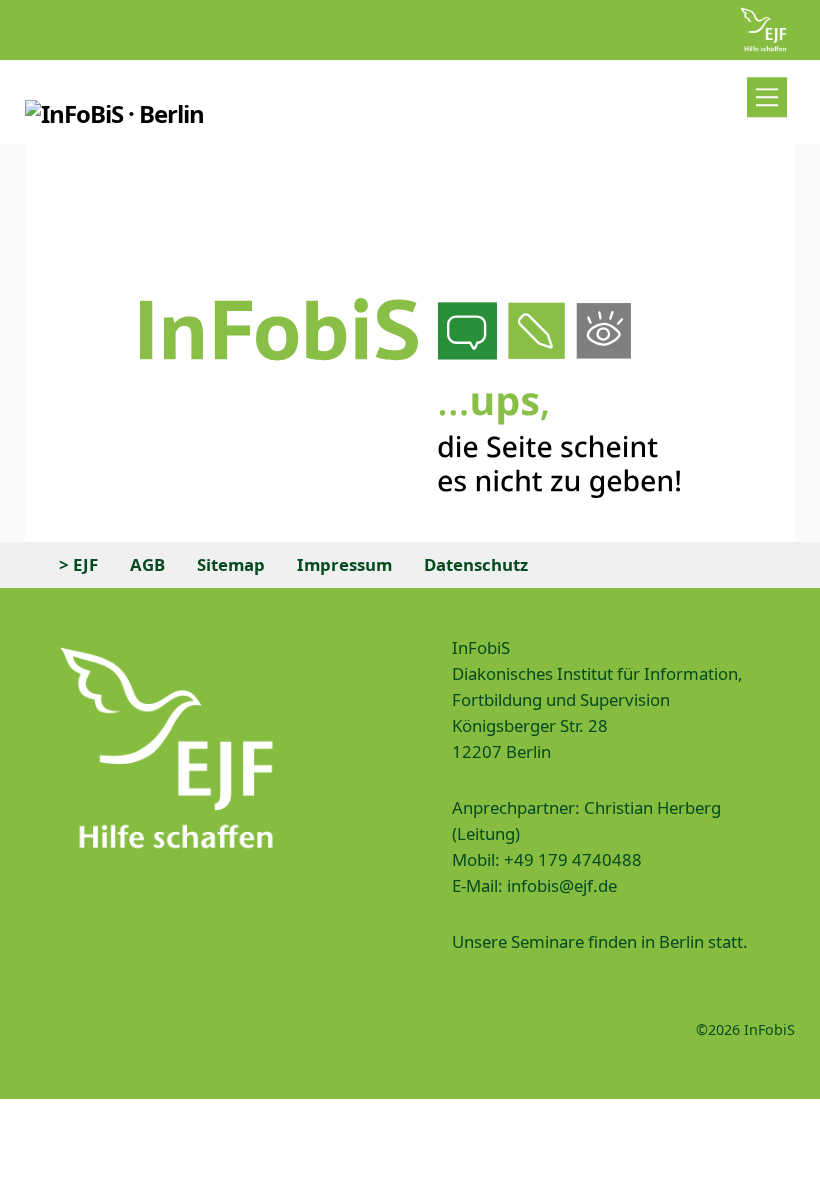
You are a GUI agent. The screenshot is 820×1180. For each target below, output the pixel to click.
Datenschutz (476, 564)
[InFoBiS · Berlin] (115, 113)
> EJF (78, 564)
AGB (147, 564)
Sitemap (231, 564)
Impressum (344, 564)
